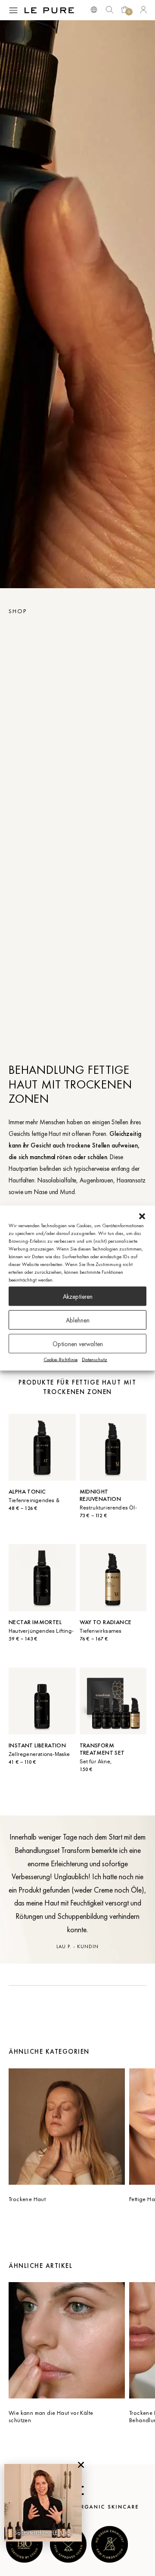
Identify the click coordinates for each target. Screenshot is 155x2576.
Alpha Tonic (27, 1491)
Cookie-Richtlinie (60, 1360)
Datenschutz (95, 1360)
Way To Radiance (106, 1622)
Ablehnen (78, 1320)
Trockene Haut (27, 2199)
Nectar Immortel (35, 1622)
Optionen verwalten (78, 1344)
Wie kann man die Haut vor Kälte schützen (51, 2416)
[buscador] (94, 9)
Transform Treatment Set (102, 1749)
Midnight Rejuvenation (101, 1495)
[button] (142, 1216)
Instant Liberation (37, 1745)
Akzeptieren (78, 1296)
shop (18, 611)
